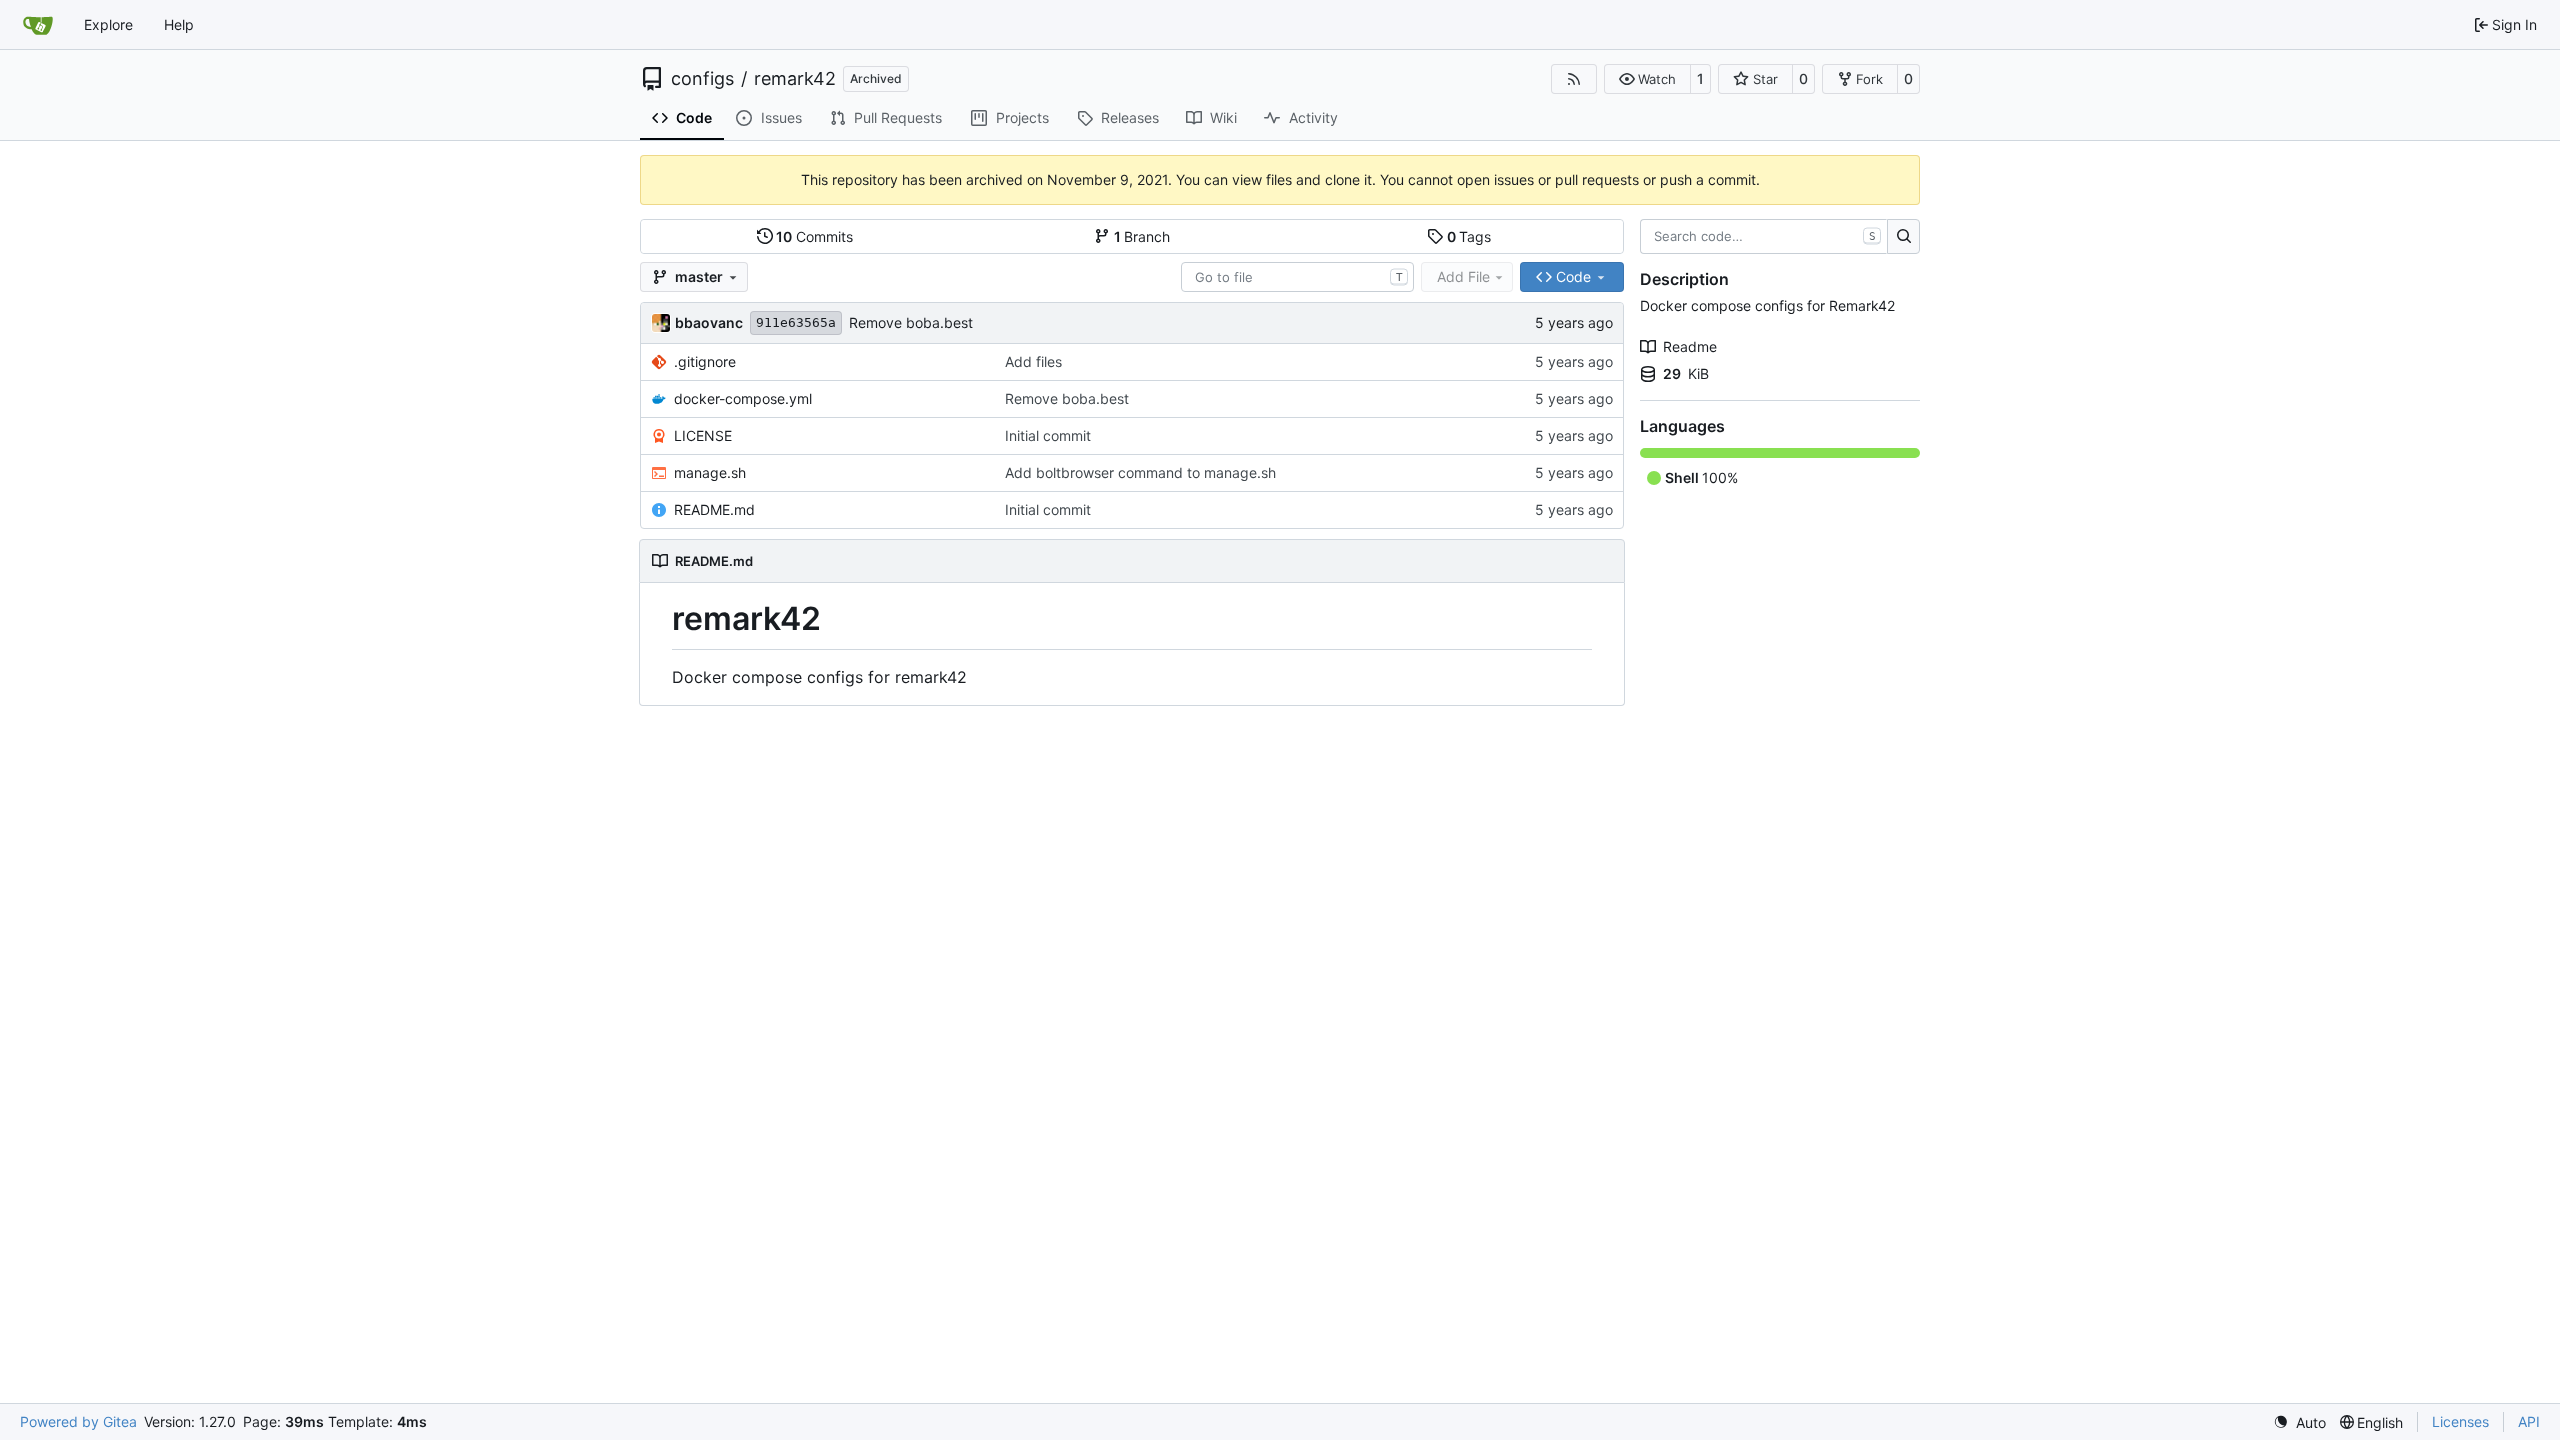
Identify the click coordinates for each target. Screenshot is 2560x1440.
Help (179, 24)
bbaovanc (709, 322)
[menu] (2299, 1422)
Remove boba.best (911, 322)
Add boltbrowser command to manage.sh (1140, 472)
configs (702, 79)
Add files (1033, 361)
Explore (108, 24)
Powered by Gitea (78, 1421)
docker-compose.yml (743, 398)
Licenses (2460, 1421)
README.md (714, 509)
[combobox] (1297, 277)
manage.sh (710, 472)
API (2529, 1421)
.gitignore (705, 361)
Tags (1469, 236)
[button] (1647, 79)
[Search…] (1903, 237)
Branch (1142, 236)
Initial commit (1048, 435)
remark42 (795, 79)
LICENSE (703, 435)
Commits (814, 236)
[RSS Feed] (1574, 79)
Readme (1690, 346)
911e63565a (796, 322)
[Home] (38, 25)
